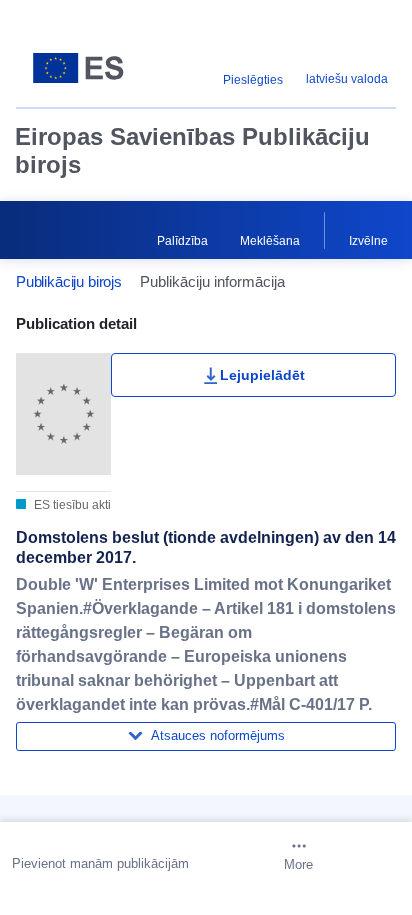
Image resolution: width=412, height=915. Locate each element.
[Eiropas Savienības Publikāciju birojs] (82, 68)
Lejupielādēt (262, 375)
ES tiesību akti (71, 505)
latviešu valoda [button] (347, 79)
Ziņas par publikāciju (116, 801)
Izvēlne (368, 241)
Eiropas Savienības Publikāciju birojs (192, 150)
